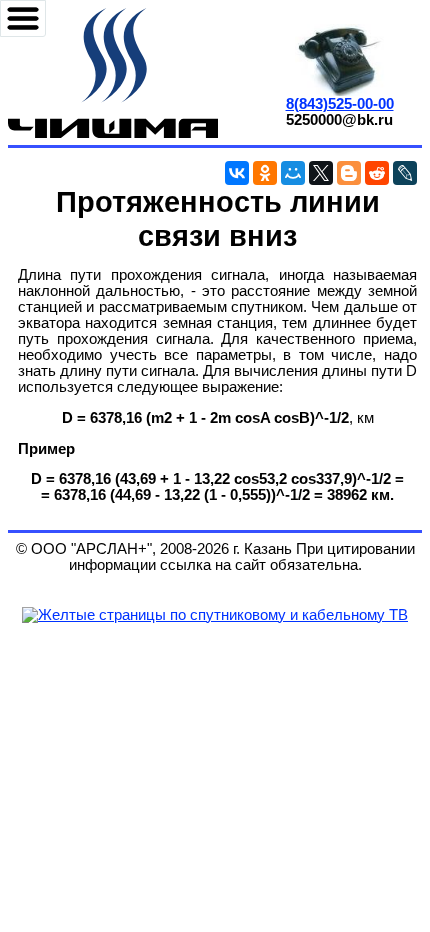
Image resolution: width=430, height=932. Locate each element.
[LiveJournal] (405, 173)
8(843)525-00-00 (340, 104)
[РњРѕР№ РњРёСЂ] (293, 173)
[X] (321, 173)
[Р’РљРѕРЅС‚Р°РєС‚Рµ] (237, 173)
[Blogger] (349, 173)
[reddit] (377, 173)
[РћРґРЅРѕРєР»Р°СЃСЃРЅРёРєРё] (265, 173)
